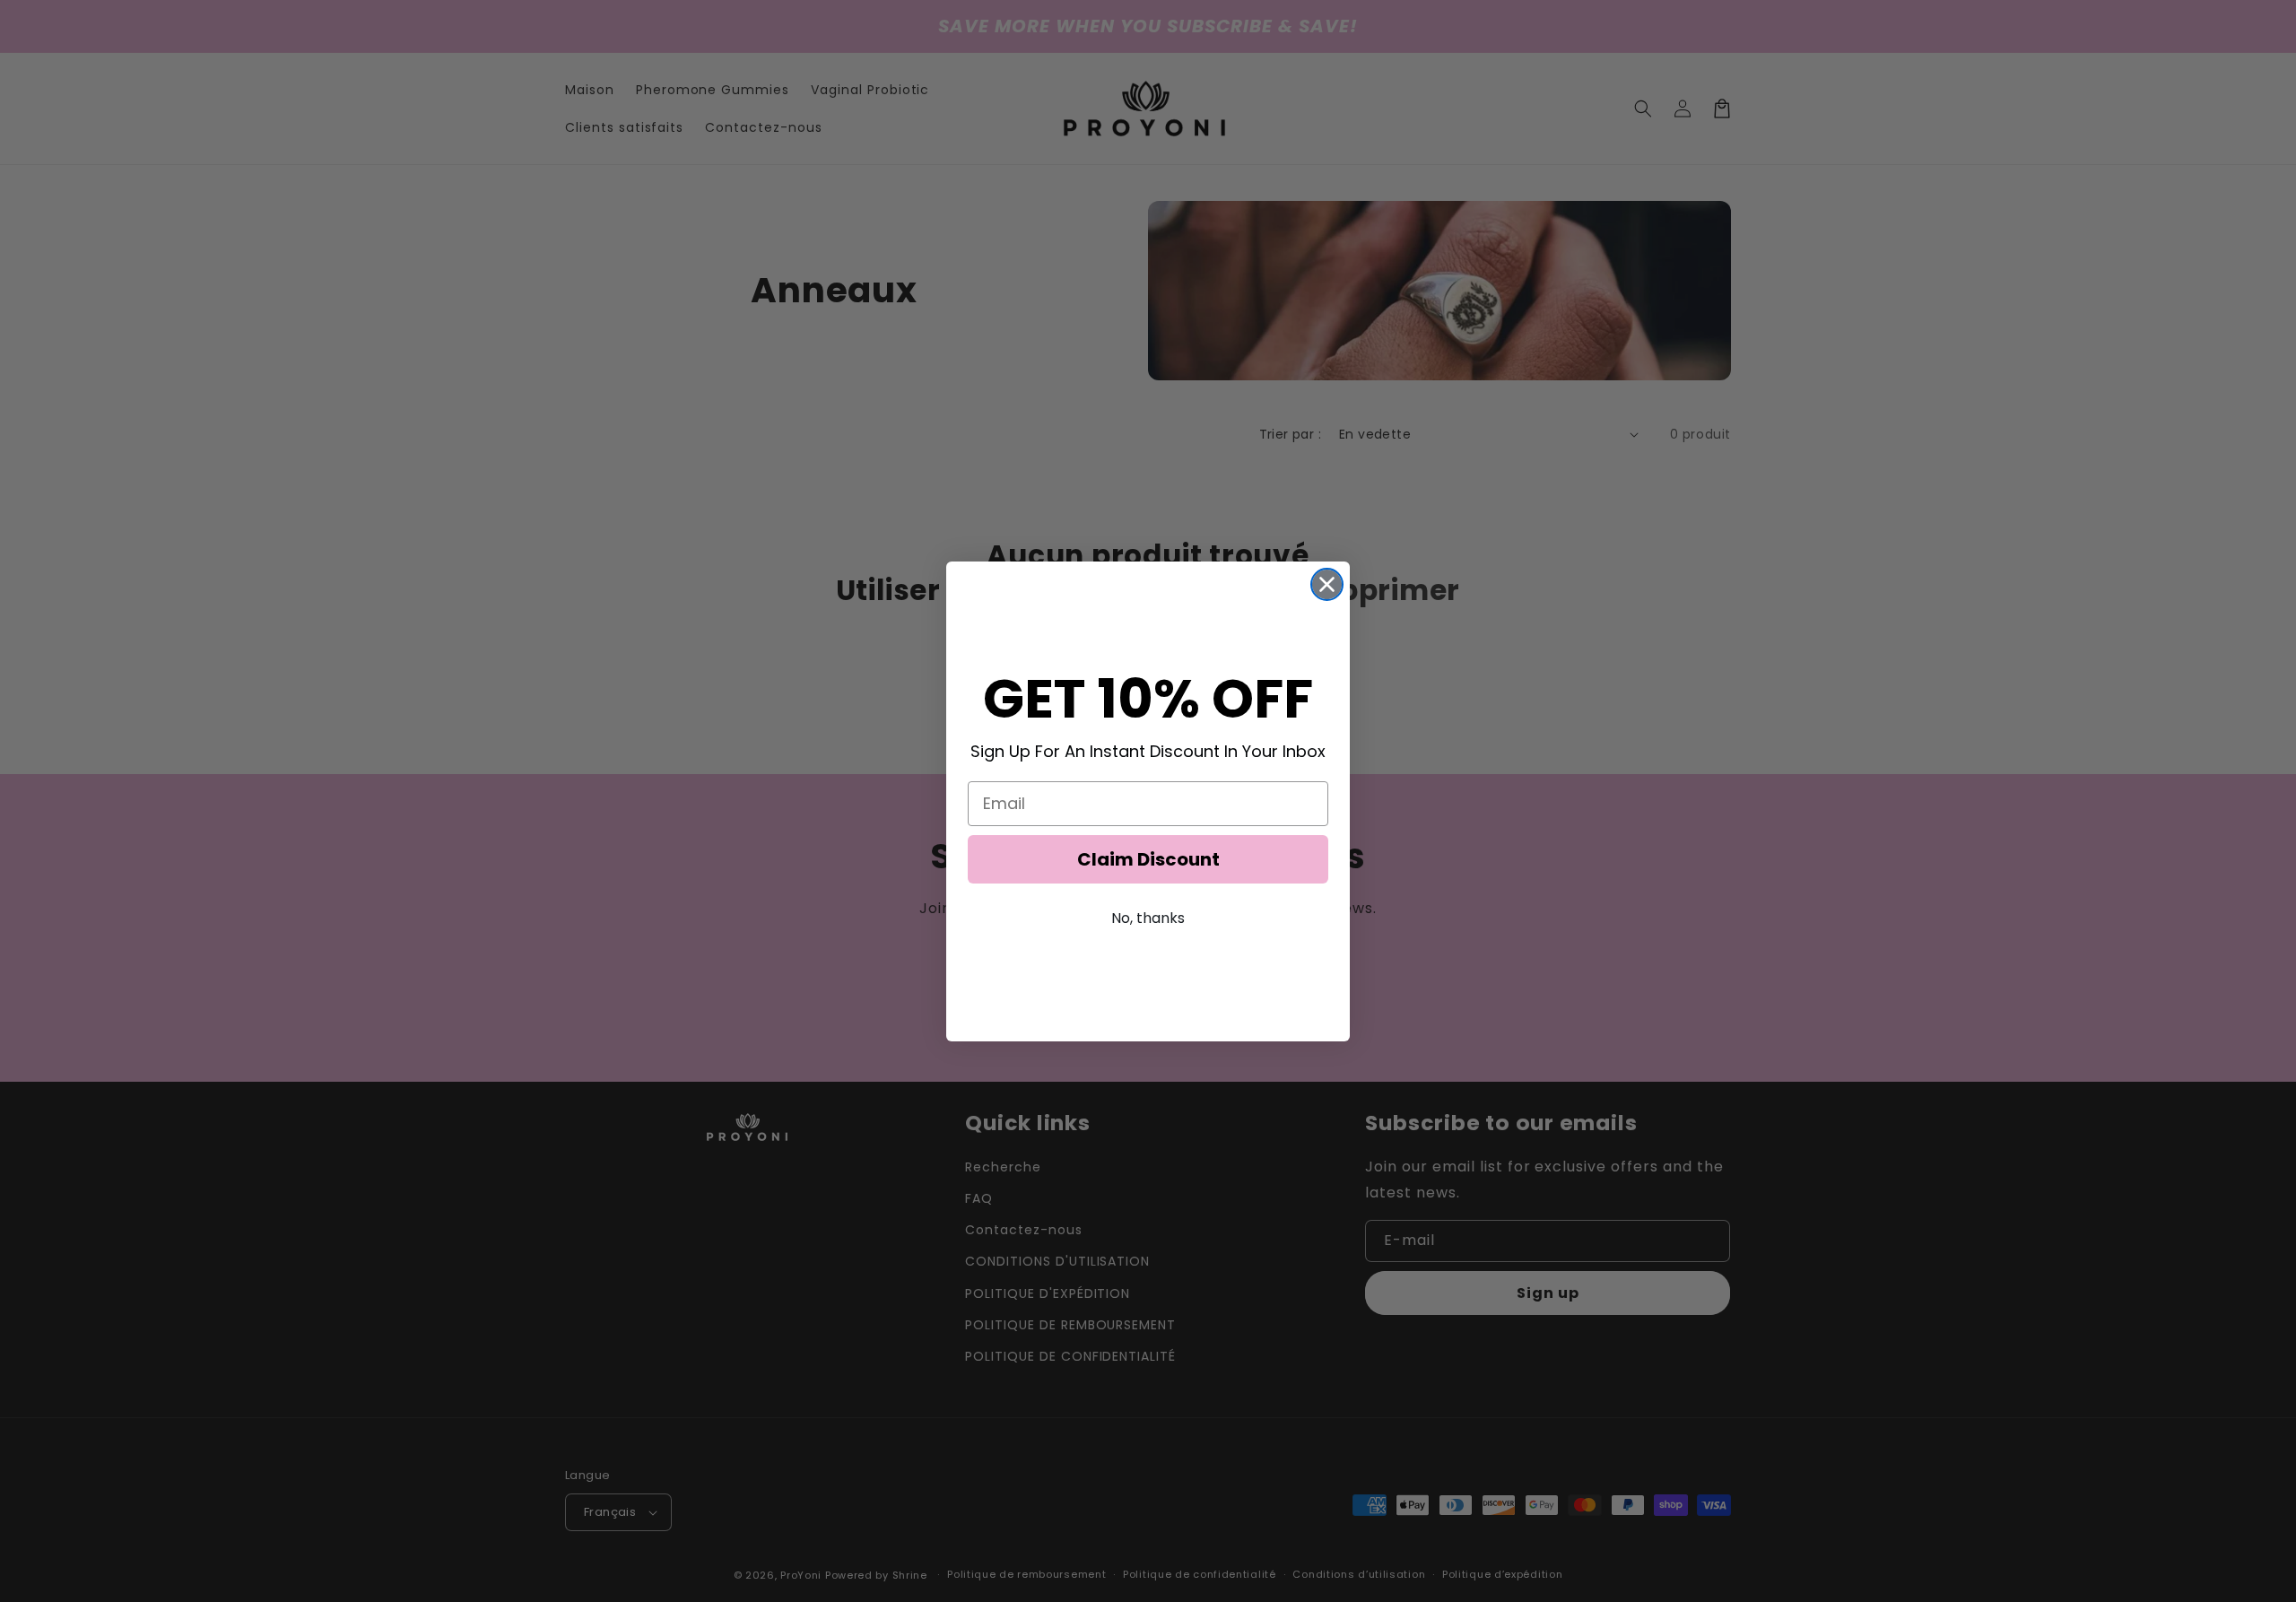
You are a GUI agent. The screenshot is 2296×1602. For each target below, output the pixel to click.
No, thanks (1148, 918)
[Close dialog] (1327, 584)
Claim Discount (1148, 859)
